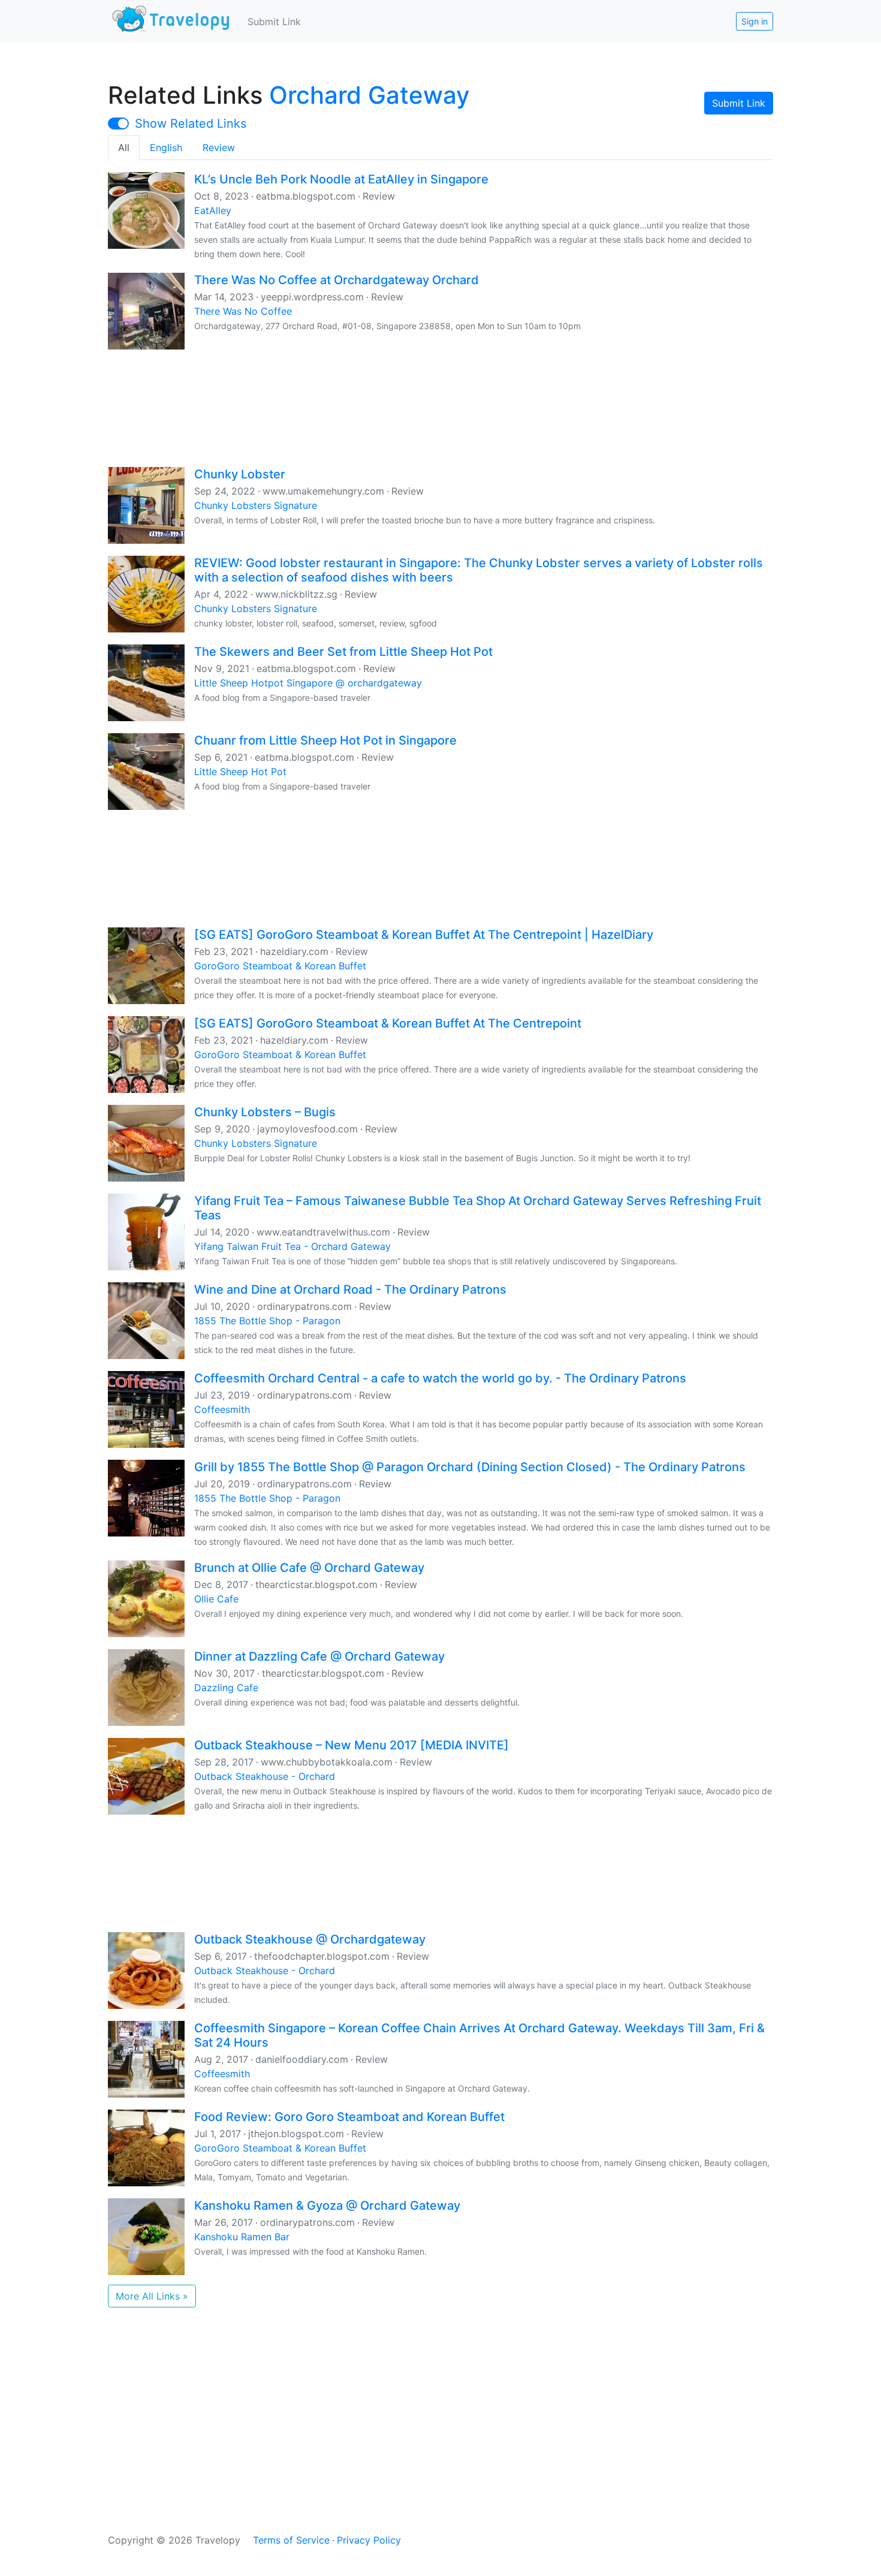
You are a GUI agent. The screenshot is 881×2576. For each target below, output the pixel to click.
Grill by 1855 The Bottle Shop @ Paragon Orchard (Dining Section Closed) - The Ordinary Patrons (470, 1467)
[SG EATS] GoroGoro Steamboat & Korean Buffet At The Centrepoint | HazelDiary (424, 935)
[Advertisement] (441, 407)
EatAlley (213, 210)
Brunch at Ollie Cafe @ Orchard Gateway (309, 1568)
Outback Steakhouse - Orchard (265, 1776)
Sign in (755, 21)
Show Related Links (191, 123)
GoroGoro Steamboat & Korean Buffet (280, 966)
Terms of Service (291, 2540)
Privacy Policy (369, 2540)
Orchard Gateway (369, 95)
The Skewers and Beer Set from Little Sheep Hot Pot (343, 652)
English (166, 147)
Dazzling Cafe (226, 1688)
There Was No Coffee (243, 311)
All (124, 147)
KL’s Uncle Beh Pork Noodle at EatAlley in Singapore (341, 179)
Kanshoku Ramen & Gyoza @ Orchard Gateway (327, 2206)
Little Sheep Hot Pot (240, 772)
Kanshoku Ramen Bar (242, 2237)
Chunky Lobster (240, 474)
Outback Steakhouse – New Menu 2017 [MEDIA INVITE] (352, 1745)
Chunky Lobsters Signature (256, 505)
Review (219, 147)
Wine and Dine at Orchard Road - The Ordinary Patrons (350, 1289)
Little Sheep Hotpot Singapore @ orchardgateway (308, 683)
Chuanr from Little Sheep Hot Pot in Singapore (325, 740)
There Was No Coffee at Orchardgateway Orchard (337, 280)
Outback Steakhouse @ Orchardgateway (310, 1939)
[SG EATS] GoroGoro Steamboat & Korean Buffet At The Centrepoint (388, 1023)
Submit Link (274, 22)
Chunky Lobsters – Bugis (265, 1112)
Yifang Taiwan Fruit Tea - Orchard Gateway (292, 1246)
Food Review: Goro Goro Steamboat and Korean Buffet (349, 2117)
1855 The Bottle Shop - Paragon (267, 1321)
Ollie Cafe (216, 1599)
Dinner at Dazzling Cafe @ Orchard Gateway (319, 1656)
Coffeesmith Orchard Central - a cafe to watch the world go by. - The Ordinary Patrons (440, 1378)
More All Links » (152, 2296)
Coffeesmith (222, 1409)
